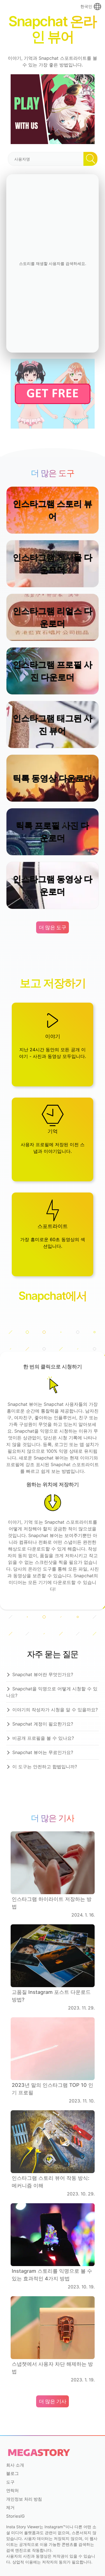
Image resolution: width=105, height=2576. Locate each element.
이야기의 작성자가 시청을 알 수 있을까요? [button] (55, 1710)
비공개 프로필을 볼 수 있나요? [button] (43, 1738)
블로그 (12, 2473)
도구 (10, 2482)
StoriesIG (15, 2516)
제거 (10, 2507)
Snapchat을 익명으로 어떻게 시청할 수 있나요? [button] (52, 1692)
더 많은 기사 (53, 2401)
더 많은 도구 (53, 927)
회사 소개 (15, 2465)
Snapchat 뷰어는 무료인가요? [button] (43, 1752)
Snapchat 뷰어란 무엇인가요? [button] (43, 1674)
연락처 (12, 2490)
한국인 (86, 6)
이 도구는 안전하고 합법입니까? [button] (45, 1767)
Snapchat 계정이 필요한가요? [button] (43, 1724)
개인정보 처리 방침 (24, 2499)
